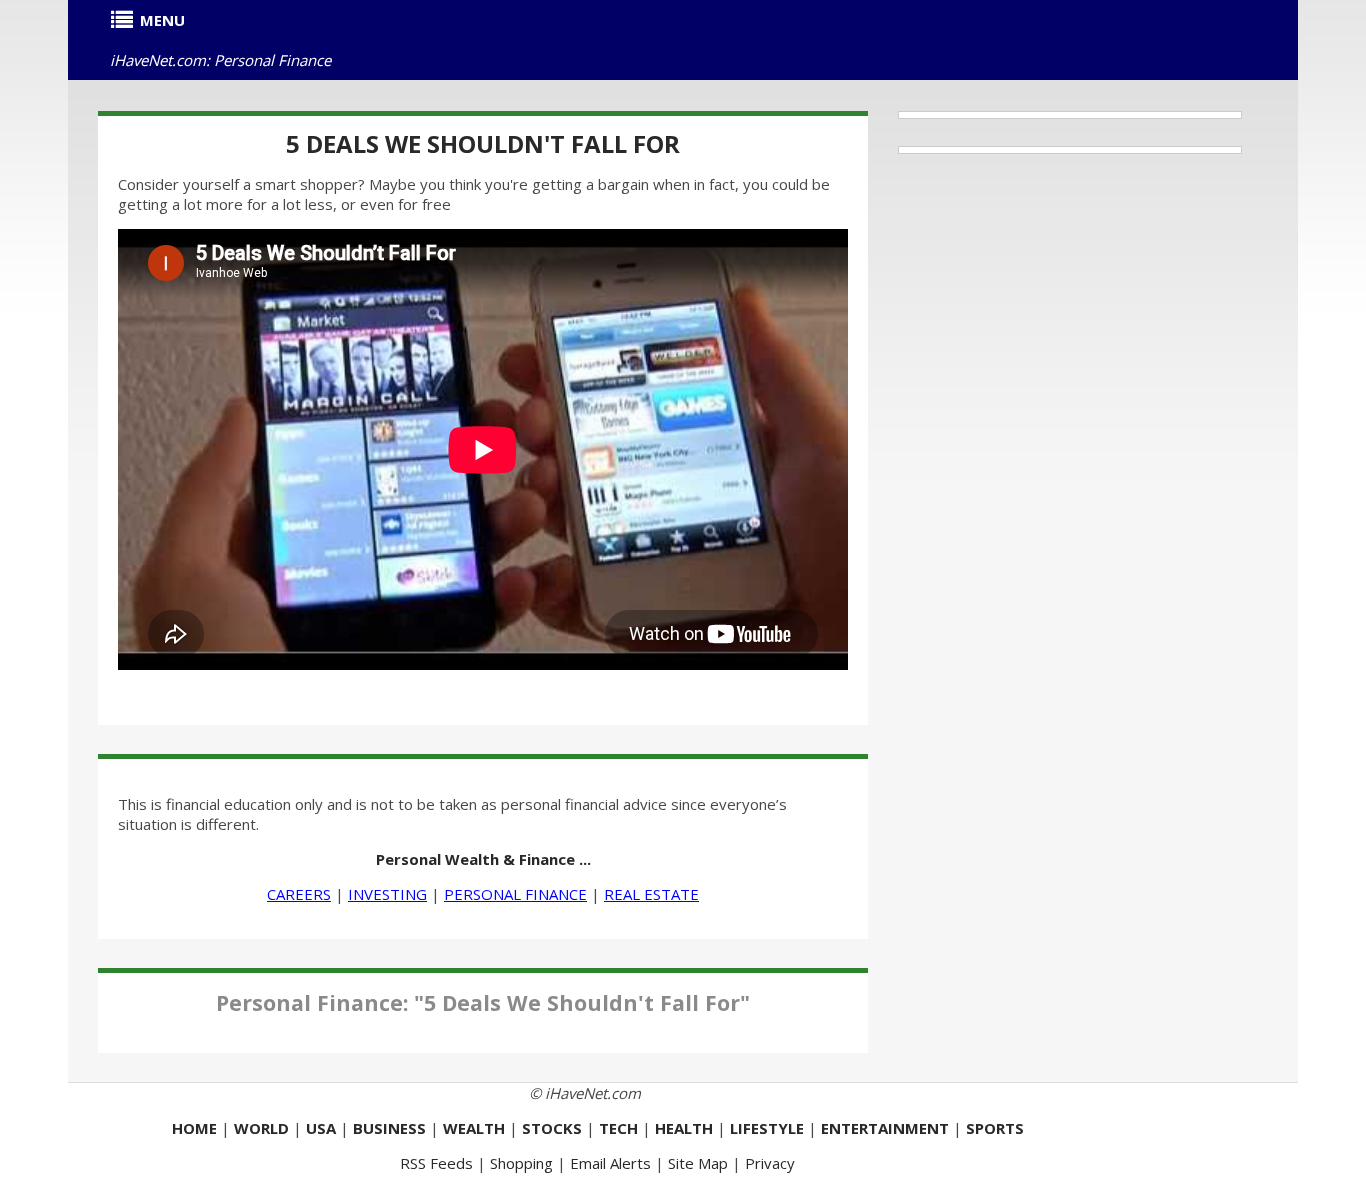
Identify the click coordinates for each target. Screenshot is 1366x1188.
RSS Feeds (436, 1163)
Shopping (521, 1163)
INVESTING (387, 894)
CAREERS (299, 894)
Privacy (770, 1163)
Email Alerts (610, 1163)
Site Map (698, 1163)
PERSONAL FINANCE (515, 894)
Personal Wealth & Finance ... (483, 859)
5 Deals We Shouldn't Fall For (483, 143)
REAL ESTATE (651, 894)
